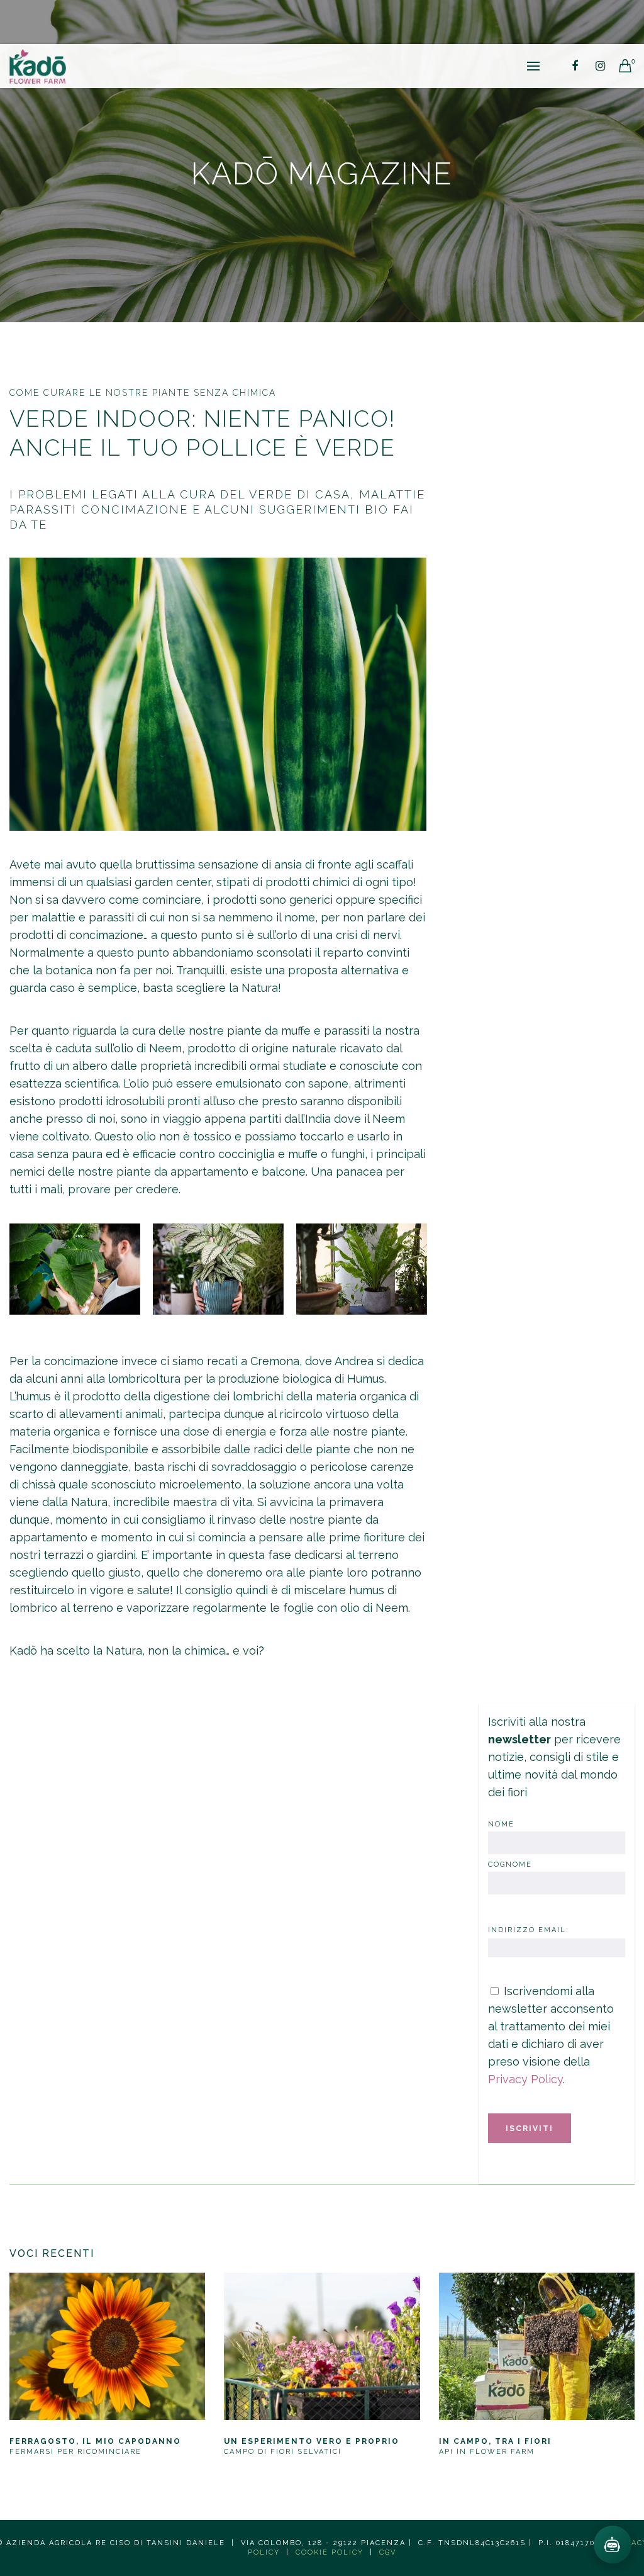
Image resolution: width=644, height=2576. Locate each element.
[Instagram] (600, 66)
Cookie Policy (330, 2552)
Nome (501, 1824)
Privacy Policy (525, 2079)
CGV (388, 2552)
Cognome (510, 1865)
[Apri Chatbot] (613, 2545)
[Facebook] (575, 66)
